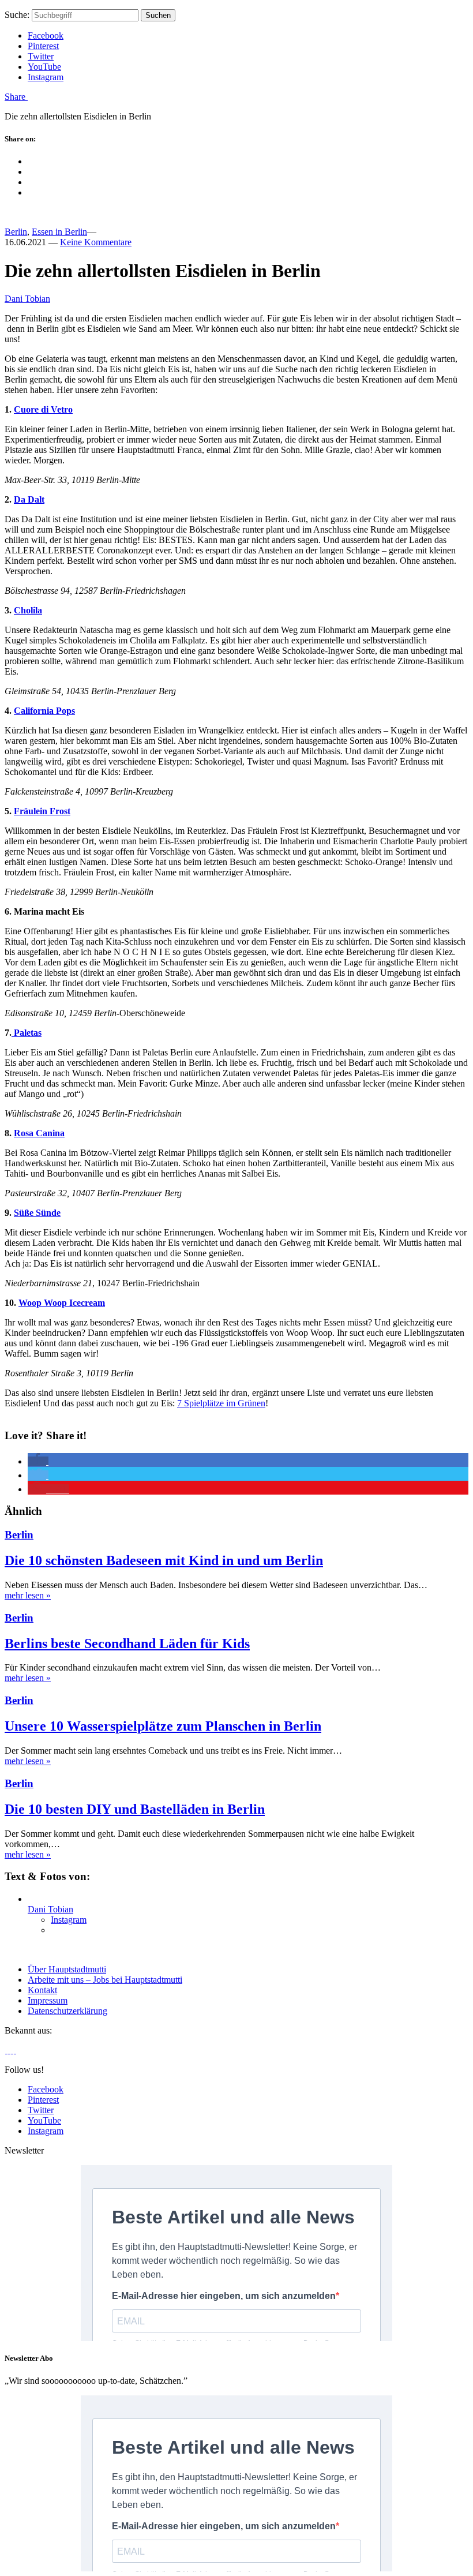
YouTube (44, 67)
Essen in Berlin (59, 232)
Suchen (158, 15)
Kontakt (42, 1990)
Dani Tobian (27, 299)
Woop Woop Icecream (62, 1303)
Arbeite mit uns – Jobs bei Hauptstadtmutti (105, 1980)
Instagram (46, 77)
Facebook (46, 35)
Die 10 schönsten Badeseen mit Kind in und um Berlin (164, 1560)
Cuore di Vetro (43, 409)
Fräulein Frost (42, 811)
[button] (38, 1461)
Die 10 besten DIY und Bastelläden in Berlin (135, 1809)
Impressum (48, 2000)
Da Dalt (29, 499)
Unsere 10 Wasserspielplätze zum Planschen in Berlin (163, 1726)
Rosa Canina (39, 1133)
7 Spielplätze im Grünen (221, 1403)
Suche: (17, 15)
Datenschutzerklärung (67, 2011)
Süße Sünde (37, 1213)
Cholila (28, 610)
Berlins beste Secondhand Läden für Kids (127, 1643)
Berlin (16, 232)
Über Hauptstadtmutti (67, 1969)
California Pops (44, 711)
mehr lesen (28, 1595)
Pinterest (43, 46)
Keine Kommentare (96, 242)
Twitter (41, 56)
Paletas (27, 1033)
